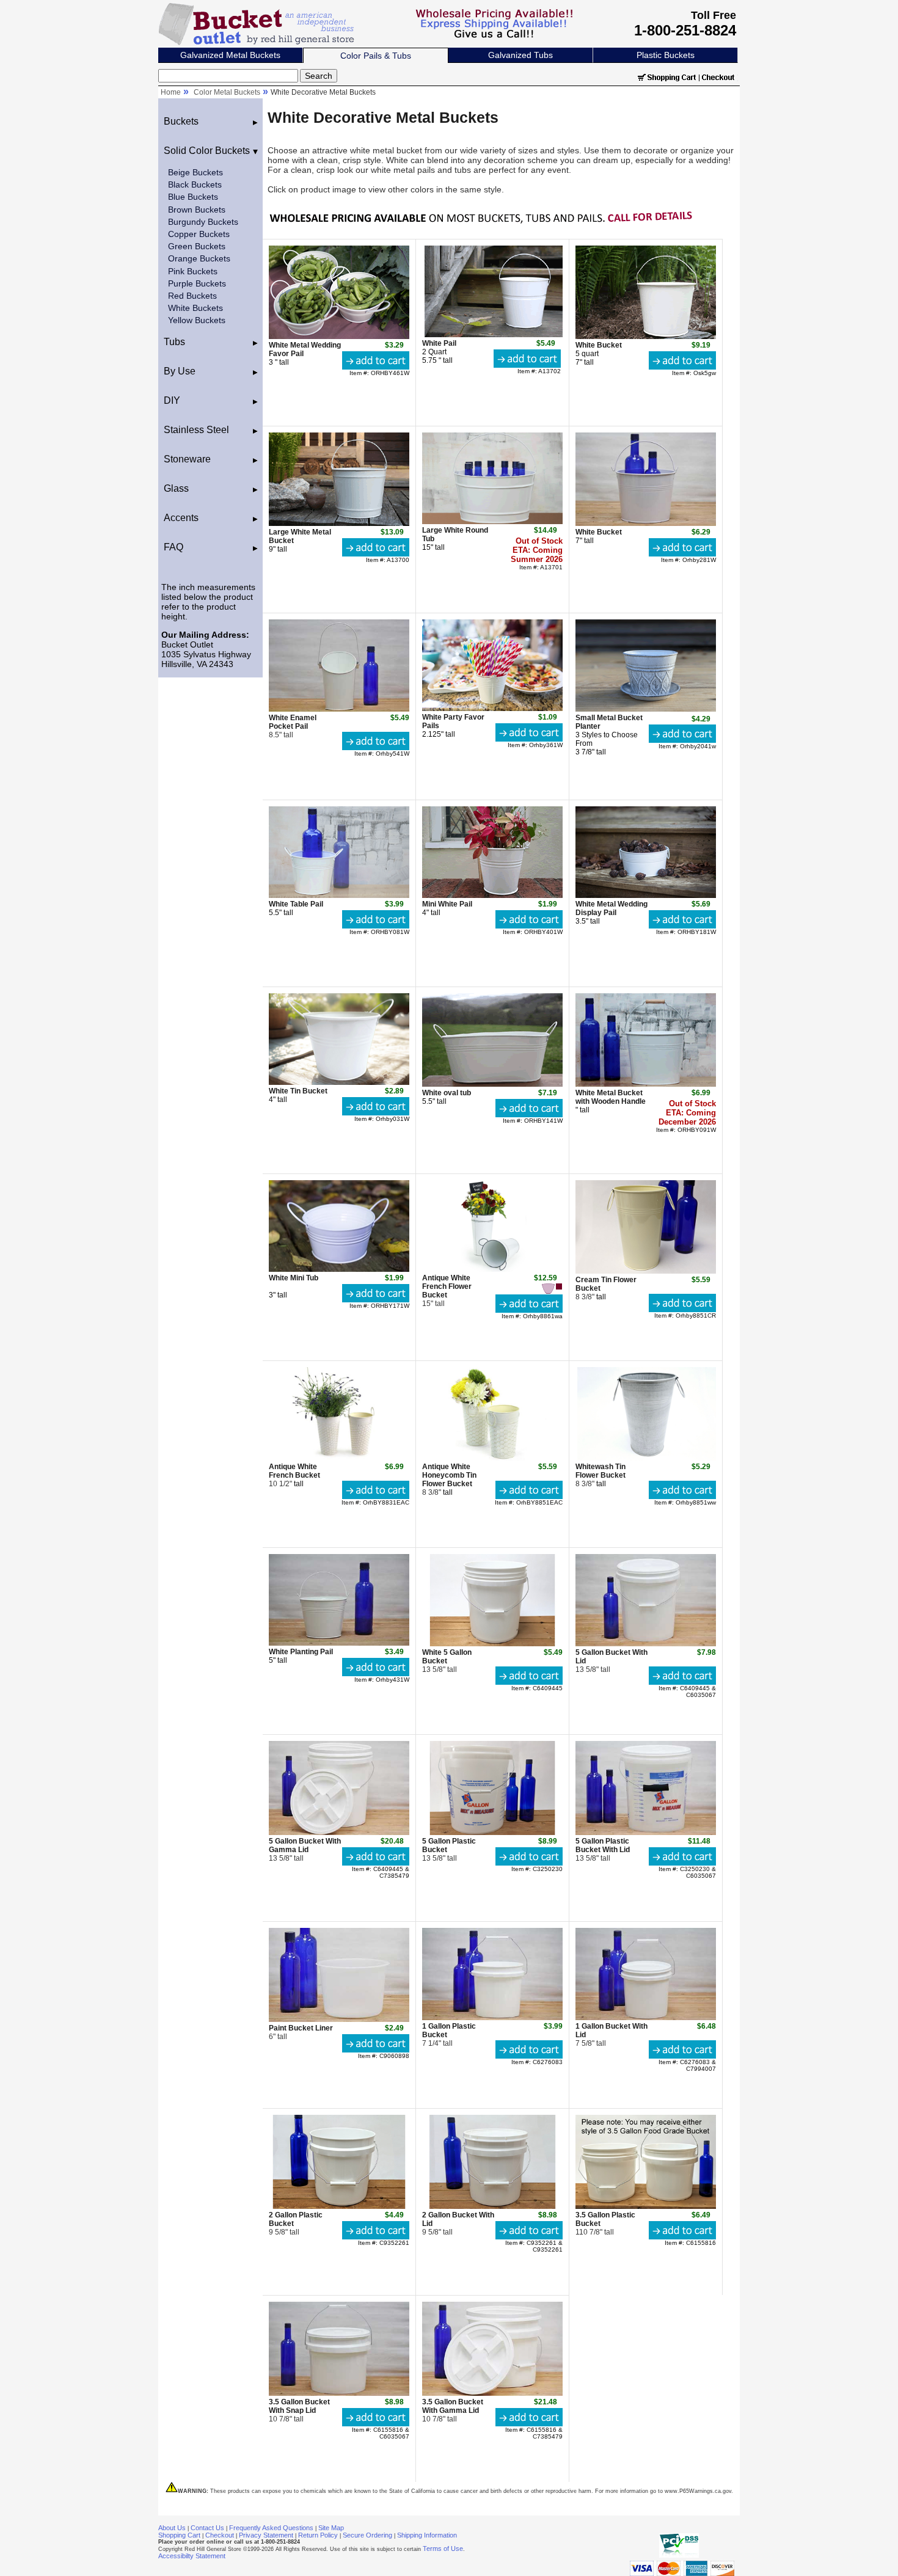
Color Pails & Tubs (376, 56)
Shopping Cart (179, 2535)
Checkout (220, 2535)
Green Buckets (197, 246)
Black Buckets (195, 184)
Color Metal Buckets (227, 92)
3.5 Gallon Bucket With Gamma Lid (453, 2406)
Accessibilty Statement (192, 2556)
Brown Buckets (197, 210)
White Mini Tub (294, 1278)
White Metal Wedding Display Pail (611, 908)
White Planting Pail (301, 1652)
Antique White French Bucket (294, 1471)
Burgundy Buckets (203, 222)
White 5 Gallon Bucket (447, 1657)
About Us (172, 2528)
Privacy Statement (266, 2535)
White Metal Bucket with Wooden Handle (611, 1097)
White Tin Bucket (298, 1091)
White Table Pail (296, 904)
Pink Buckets (193, 271)
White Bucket (599, 345)
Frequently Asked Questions (271, 2528)
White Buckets (195, 308)
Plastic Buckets (666, 55)
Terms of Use (443, 2549)
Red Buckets (192, 296)
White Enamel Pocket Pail (293, 722)
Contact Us (207, 2528)
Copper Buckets (199, 234)
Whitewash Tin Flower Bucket (600, 1471)
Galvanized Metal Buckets (230, 55)
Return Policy (318, 2535)
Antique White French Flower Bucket (447, 1286)
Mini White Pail (447, 904)
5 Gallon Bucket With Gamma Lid (305, 1845)
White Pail (439, 343)
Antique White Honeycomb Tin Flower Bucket (449, 1475)
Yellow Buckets (197, 320)
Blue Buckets (193, 197)
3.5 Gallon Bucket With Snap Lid (299, 2406)
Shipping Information (427, 2535)
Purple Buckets (197, 283)
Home (171, 92)
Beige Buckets (195, 172)
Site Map (331, 2528)
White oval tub (447, 1093)
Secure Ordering (367, 2535)
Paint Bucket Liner (301, 2028)
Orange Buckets (199, 258)
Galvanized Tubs (520, 55)
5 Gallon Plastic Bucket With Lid (603, 1845)
